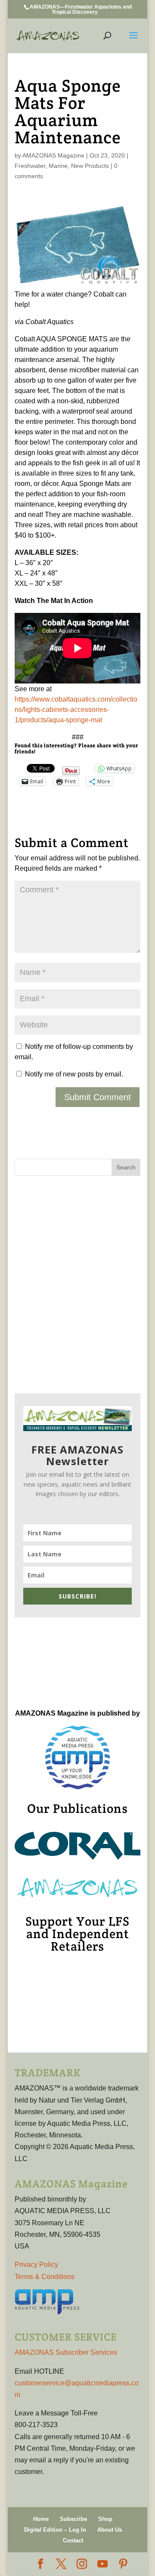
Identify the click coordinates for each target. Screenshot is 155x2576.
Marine (58, 166)
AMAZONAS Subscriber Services (66, 2352)
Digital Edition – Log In (55, 2530)
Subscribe (73, 2519)
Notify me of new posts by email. (74, 1074)
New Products (90, 166)
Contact (73, 2540)
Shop (105, 2519)
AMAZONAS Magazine (53, 155)
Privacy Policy (36, 2265)
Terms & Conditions (45, 2277)
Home (41, 2519)
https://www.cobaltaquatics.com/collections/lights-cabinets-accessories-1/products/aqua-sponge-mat (76, 710)
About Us (110, 2530)
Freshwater (30, 166)
